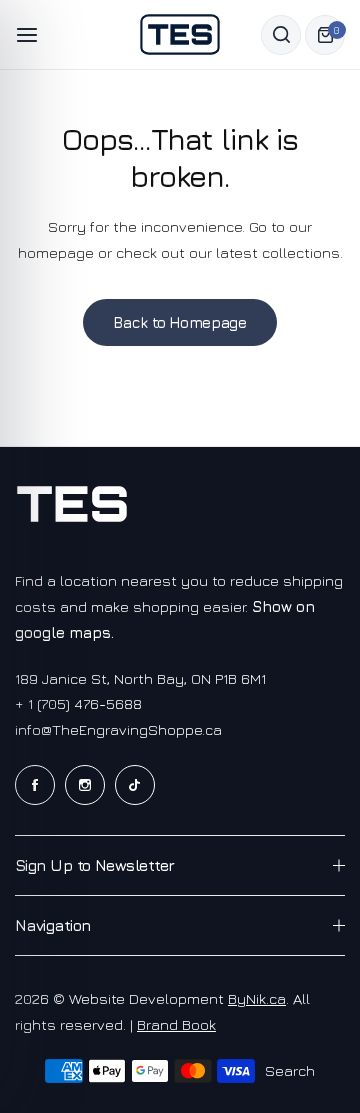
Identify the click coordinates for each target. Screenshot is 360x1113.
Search (290, 1070)
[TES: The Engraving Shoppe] (180, 34)
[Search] (281, 35)
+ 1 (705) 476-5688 (78, 703)
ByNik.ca (257, 998)
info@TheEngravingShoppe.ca (118, 729)
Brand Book (176, 1024)
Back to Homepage (179, 322)
